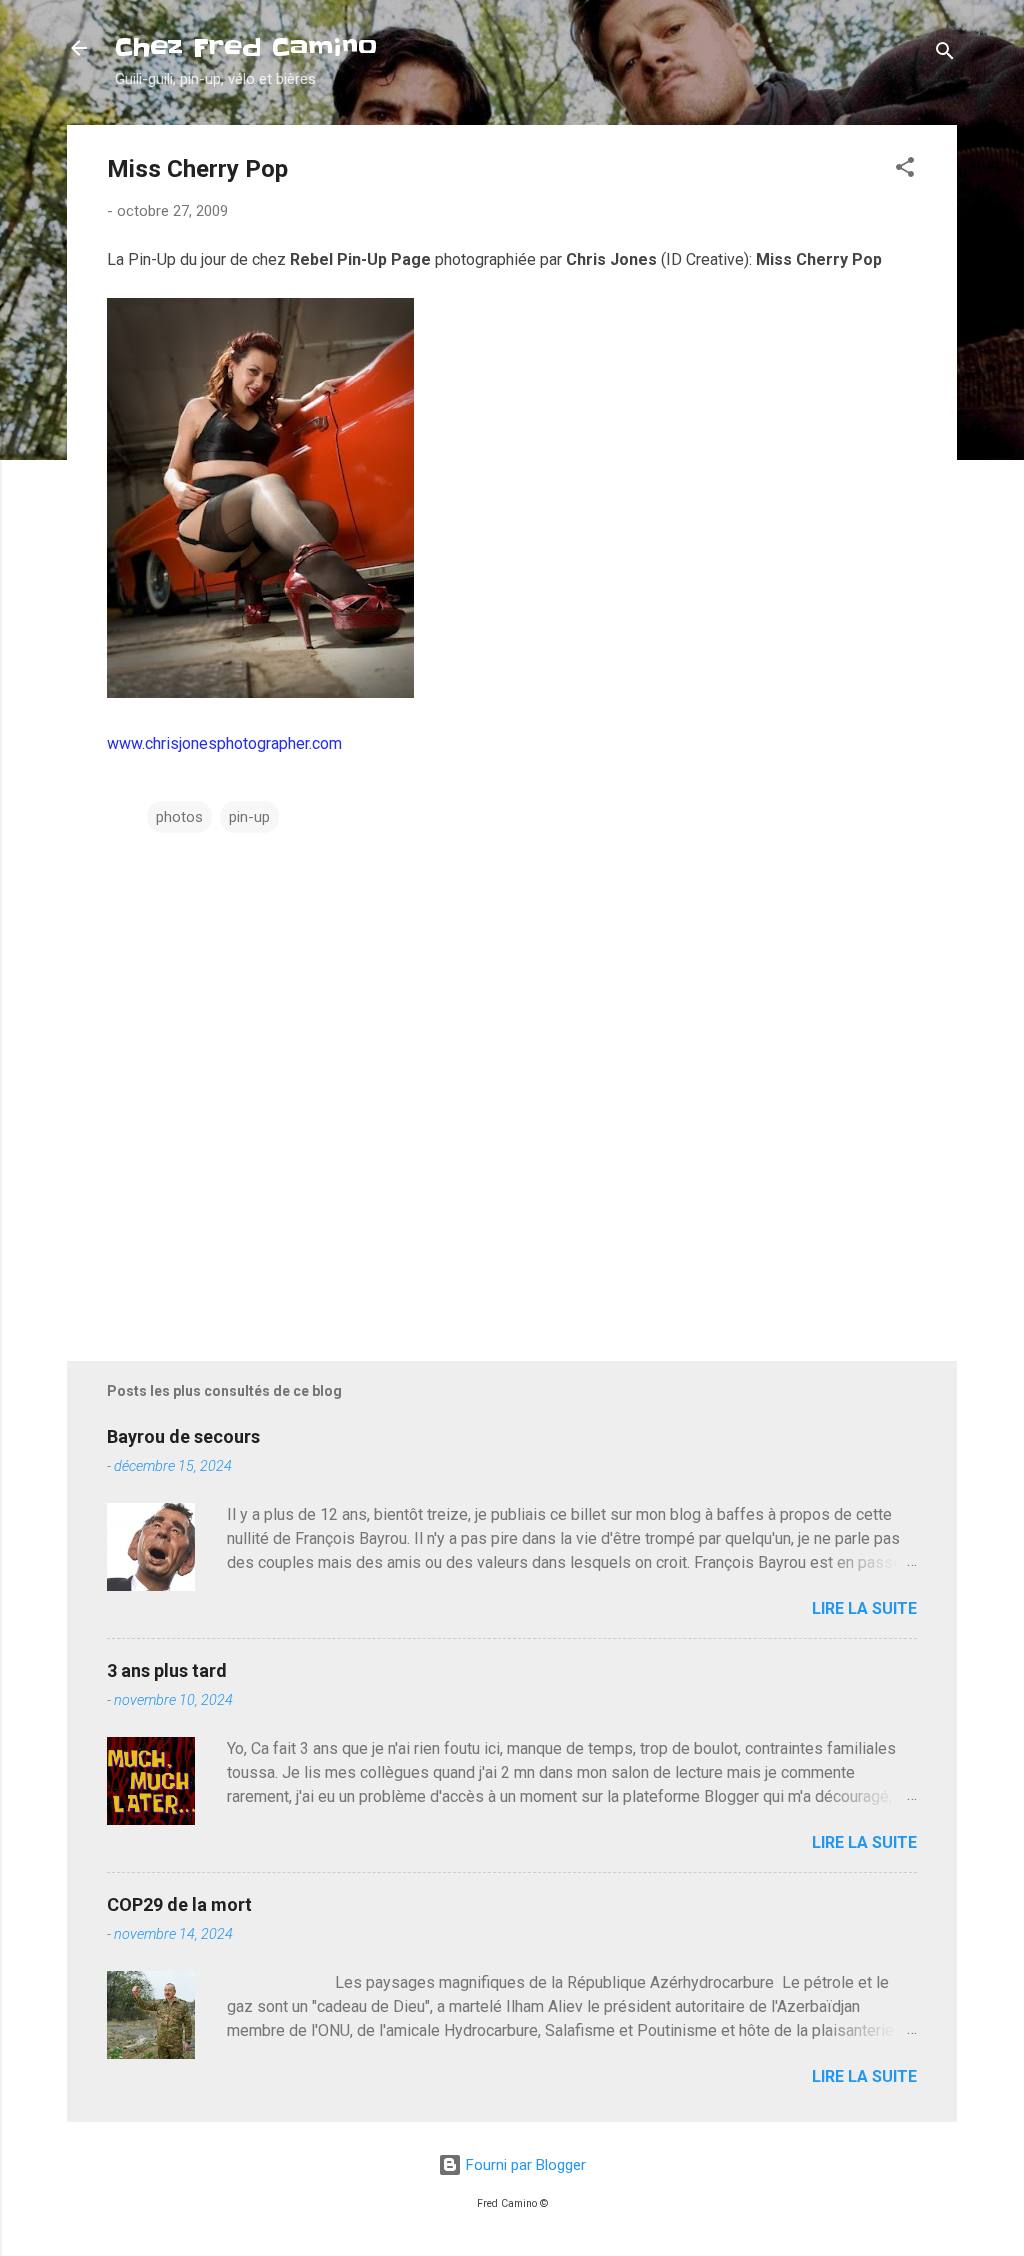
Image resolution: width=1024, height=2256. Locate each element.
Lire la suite (864, 1608)
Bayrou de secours (183, 1436)
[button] (905, 170)
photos (179, 817)
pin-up (249, 817)
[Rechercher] (945, 54)
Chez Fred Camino (246, 47)
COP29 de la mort (179, 1904)
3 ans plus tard (167, 1670)
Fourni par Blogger (524, 2165)
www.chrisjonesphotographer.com (224, 743)
